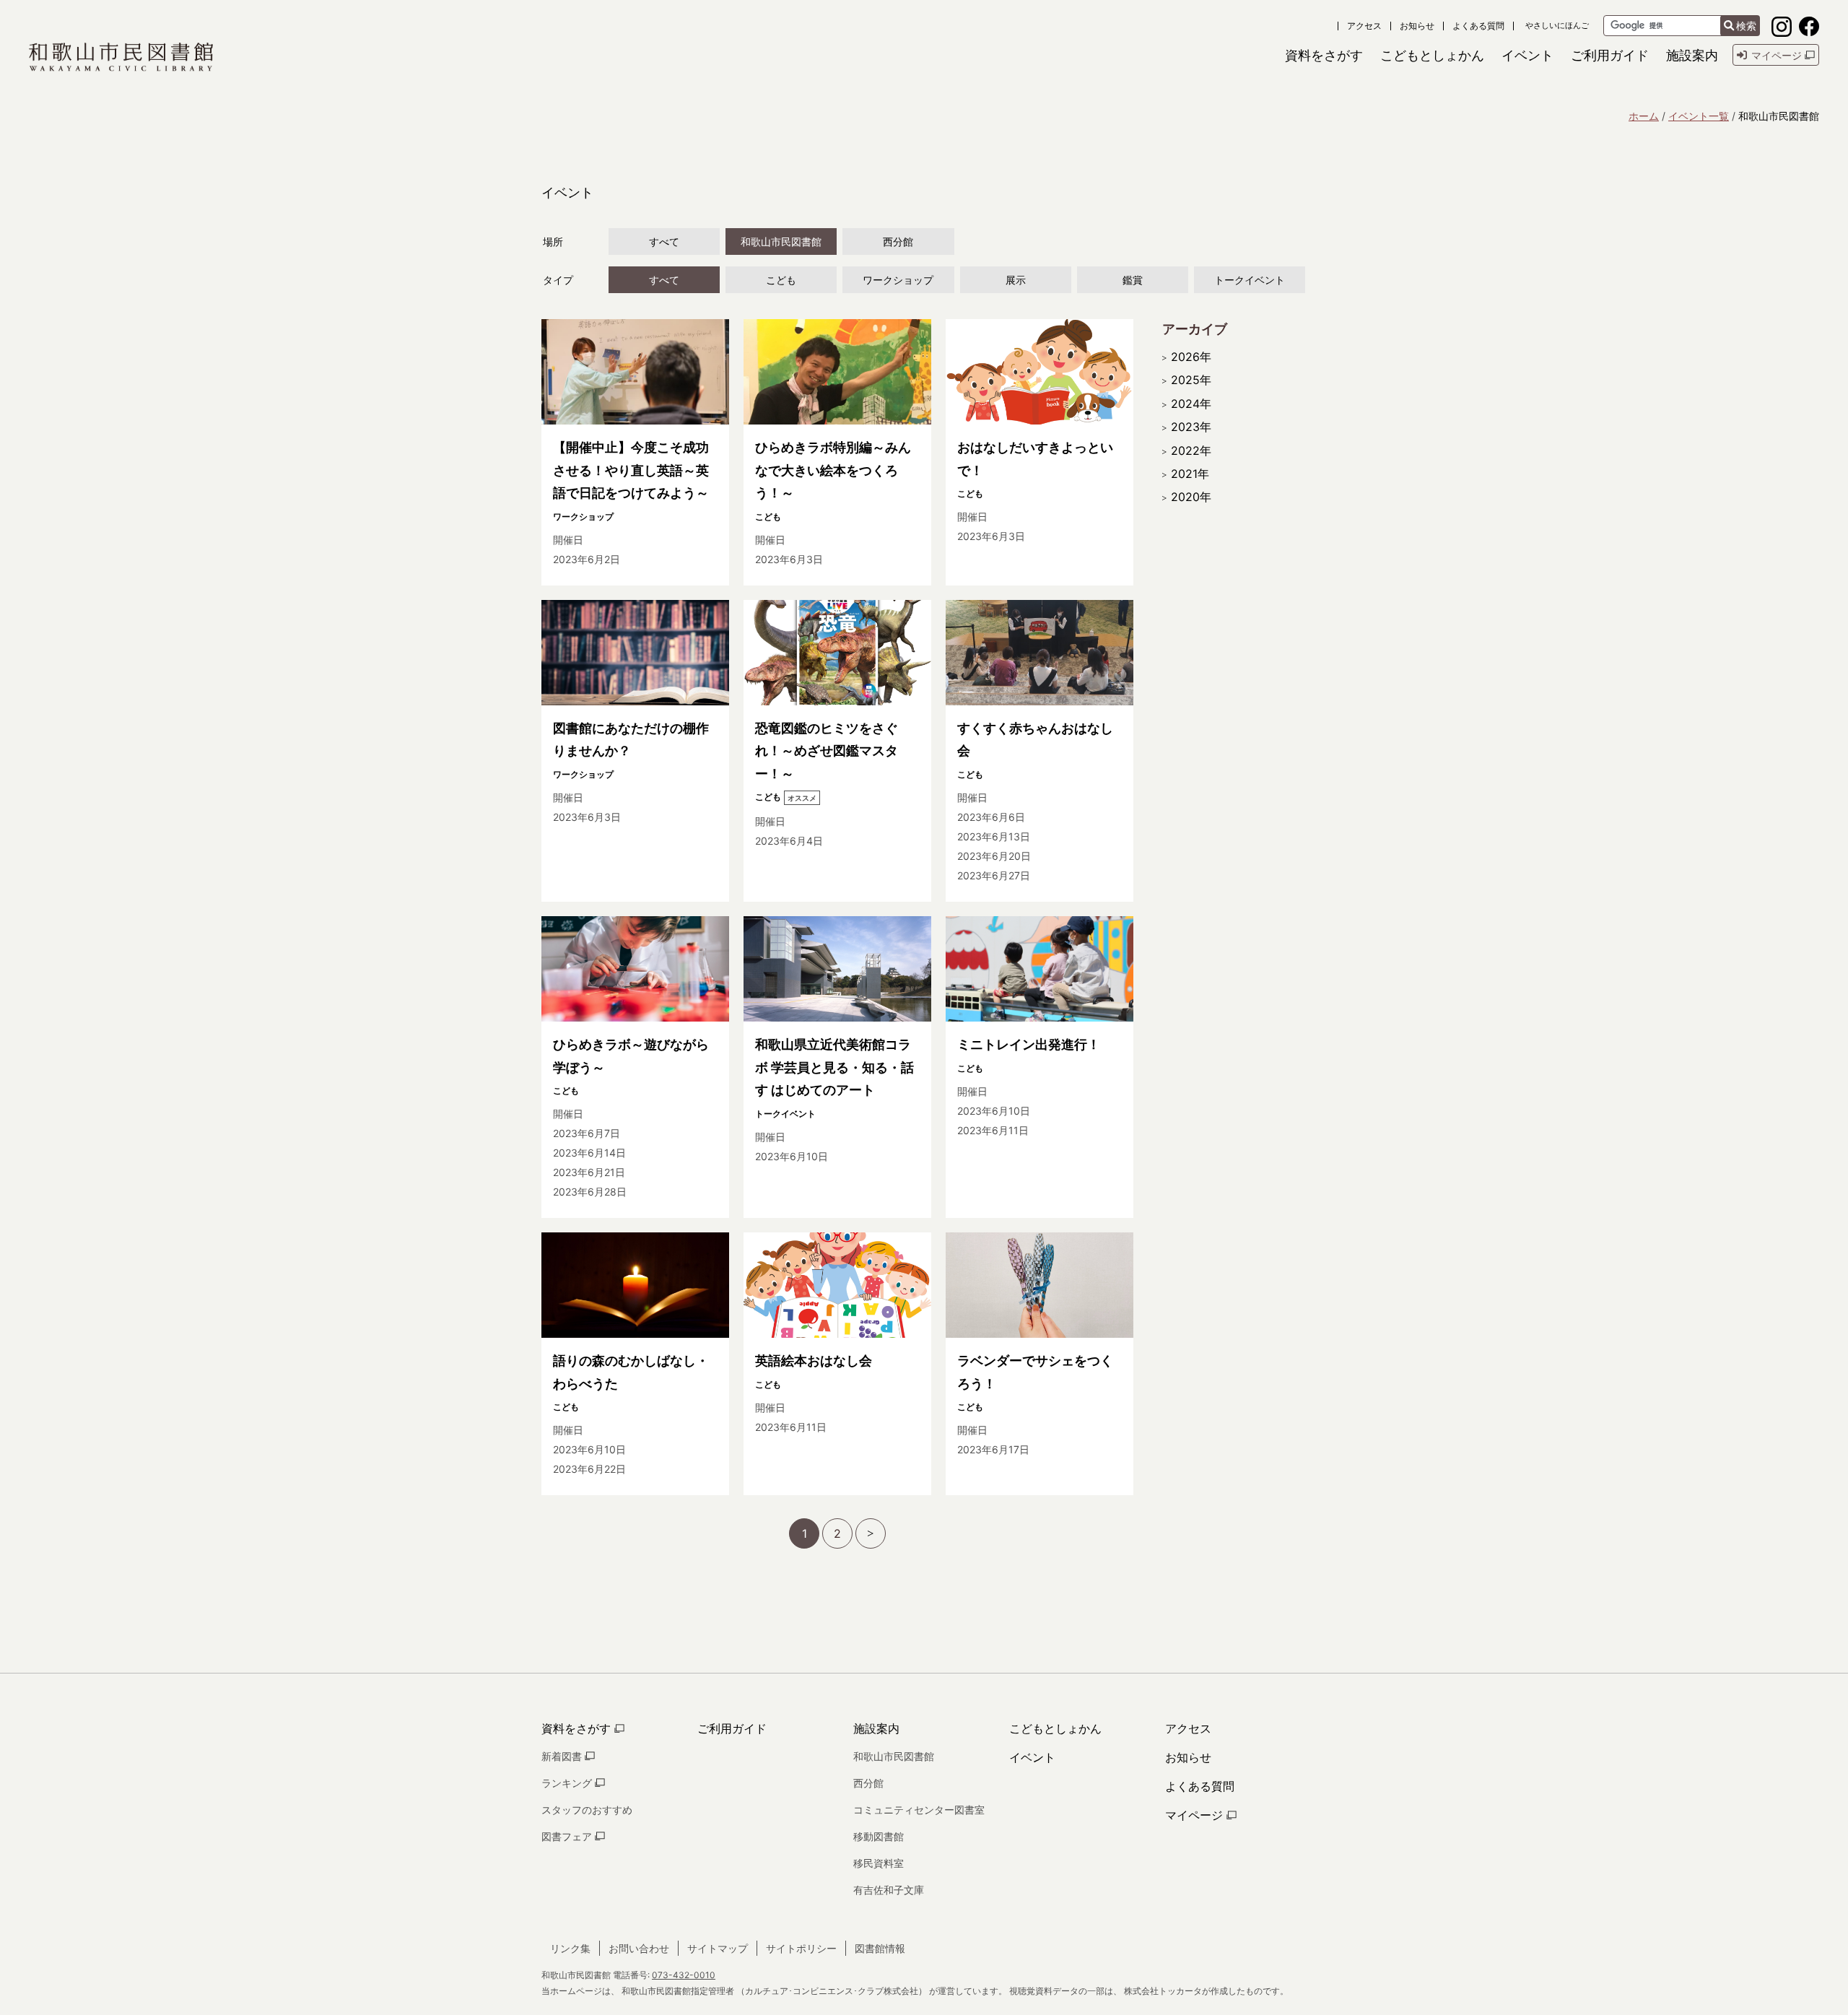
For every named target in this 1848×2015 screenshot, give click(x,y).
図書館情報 (880, 1948)
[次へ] (871, 1533)
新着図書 (563, 1756)
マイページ (1196, 1815)
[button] (1324, 55)
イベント (1032, 1757)
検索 (1746, 26)
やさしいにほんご (1557, 26)
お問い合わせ (639, 1948)
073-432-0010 (684, 1975)
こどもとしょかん (1055, 1728)
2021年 (1190, 474)
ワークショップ (898, 280)
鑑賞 (1133, 280)
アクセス (1364, 26)
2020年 (1191, 497)
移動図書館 (879, 1836)
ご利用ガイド (732, 1728)
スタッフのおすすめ (587, 1810)
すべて (664, 241)
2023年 (1191, 427)
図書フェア (568, 1836)
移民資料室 (879, 1863)
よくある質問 (1478, 26)
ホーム (1644, 116)
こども (781, 280)
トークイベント (1250, 280)
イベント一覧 (1699, 116)
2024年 (1191, 404)
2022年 (1191, 451)
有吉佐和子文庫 (889, 1890)
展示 (1016, 280)
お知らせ (1417, 26)
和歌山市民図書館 (781, 241)
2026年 (1191, 357)
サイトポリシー (801, 1948)
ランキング (568, 1783)
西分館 (898, 241)
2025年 (1191, 380)
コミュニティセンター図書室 (919, 1810)
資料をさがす (578, 1728)
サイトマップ (718, 1948)
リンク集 (570, 1948)
